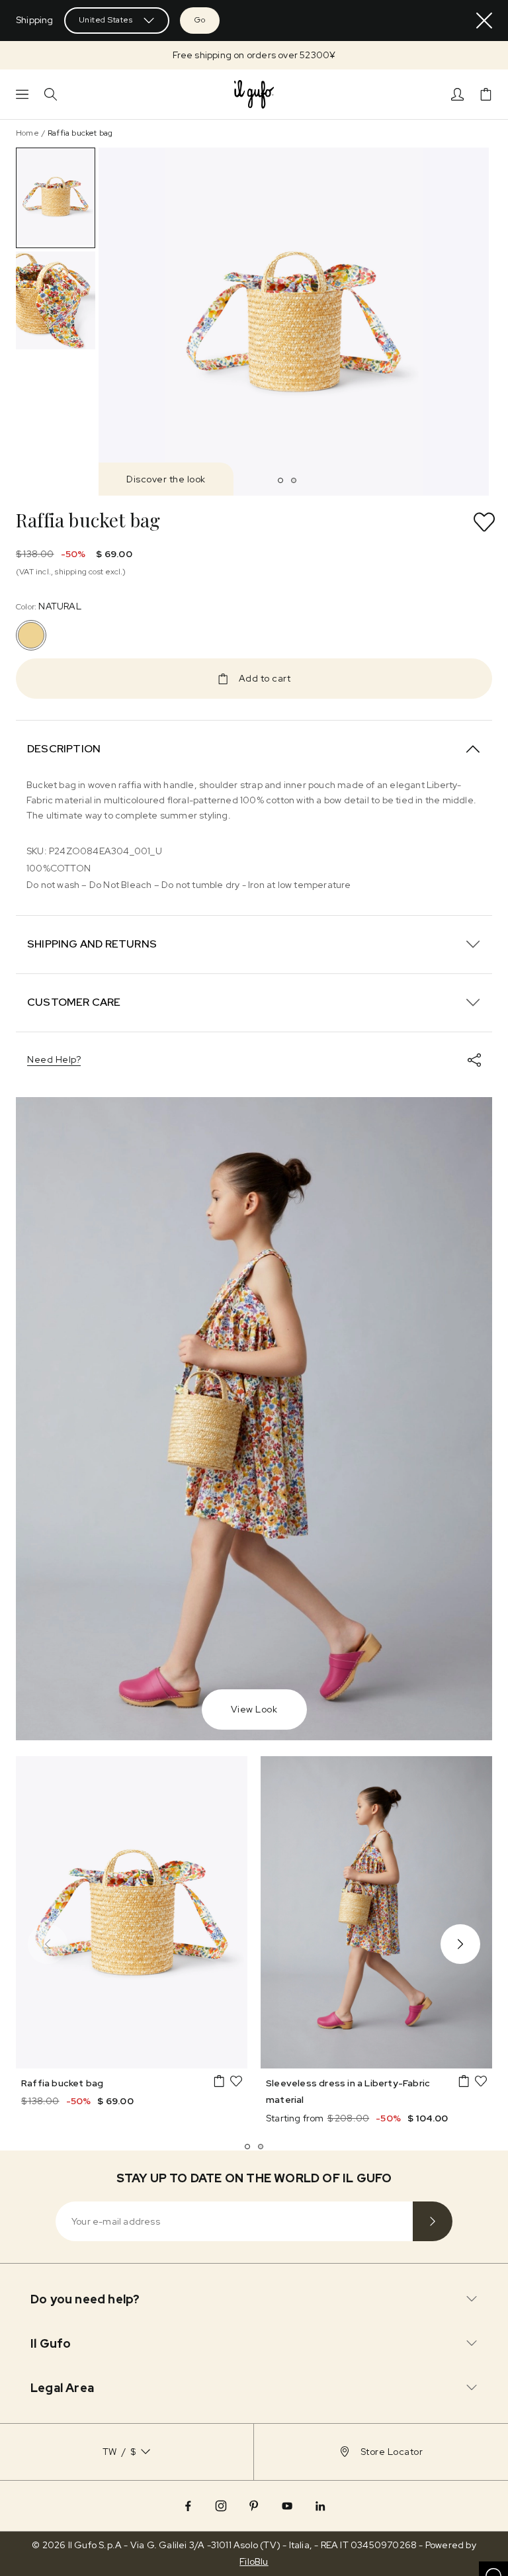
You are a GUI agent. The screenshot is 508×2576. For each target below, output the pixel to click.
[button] (254, 55)
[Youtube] (287, 2506)
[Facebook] (188, 2506)
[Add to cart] (219, 2081)
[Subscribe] (433, 2221)
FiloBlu (254, 2561)
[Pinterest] (254, 2506)
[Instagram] (221, 2506)
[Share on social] (474, 1060)
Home (27, 133)
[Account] (457, 94)
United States (106, 20)
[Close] (484, 21)
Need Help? (54, 1059)
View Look (254, 1709)
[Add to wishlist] (484, 522)
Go (200, 20)
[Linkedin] (320, 2506)
